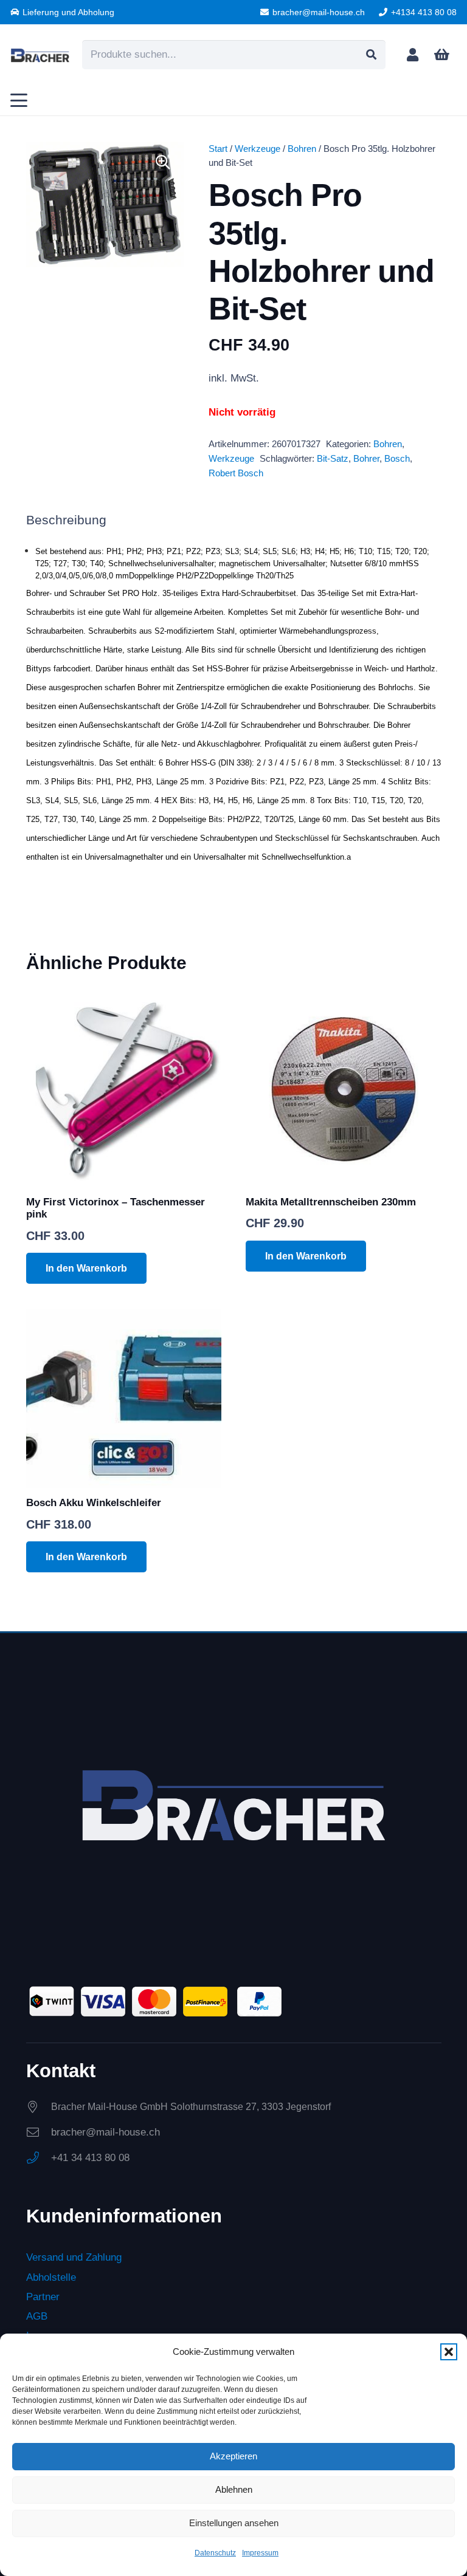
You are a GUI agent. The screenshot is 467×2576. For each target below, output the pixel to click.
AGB (37, 2316)
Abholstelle (51, 2277)
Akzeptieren (233, 2456)
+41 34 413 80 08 (90, 2158)
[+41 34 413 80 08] (39, 2158)
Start (218, 149)
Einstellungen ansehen (234, 2523)
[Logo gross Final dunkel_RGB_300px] (40, 55)
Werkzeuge (258, 149)
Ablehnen (234, 2489)
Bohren (302, 149)
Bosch (397, 458)
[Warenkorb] (442, 55)
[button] (449, 2352)
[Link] (413, 54)
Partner (43, 2297)
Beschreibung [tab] (66, 520)
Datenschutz (215, 2553)
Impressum (260, 2553)
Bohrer (366, 458)
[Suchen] (371, 55)
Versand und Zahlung (74, 2257)
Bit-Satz (333, 458)
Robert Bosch (236, 473)
